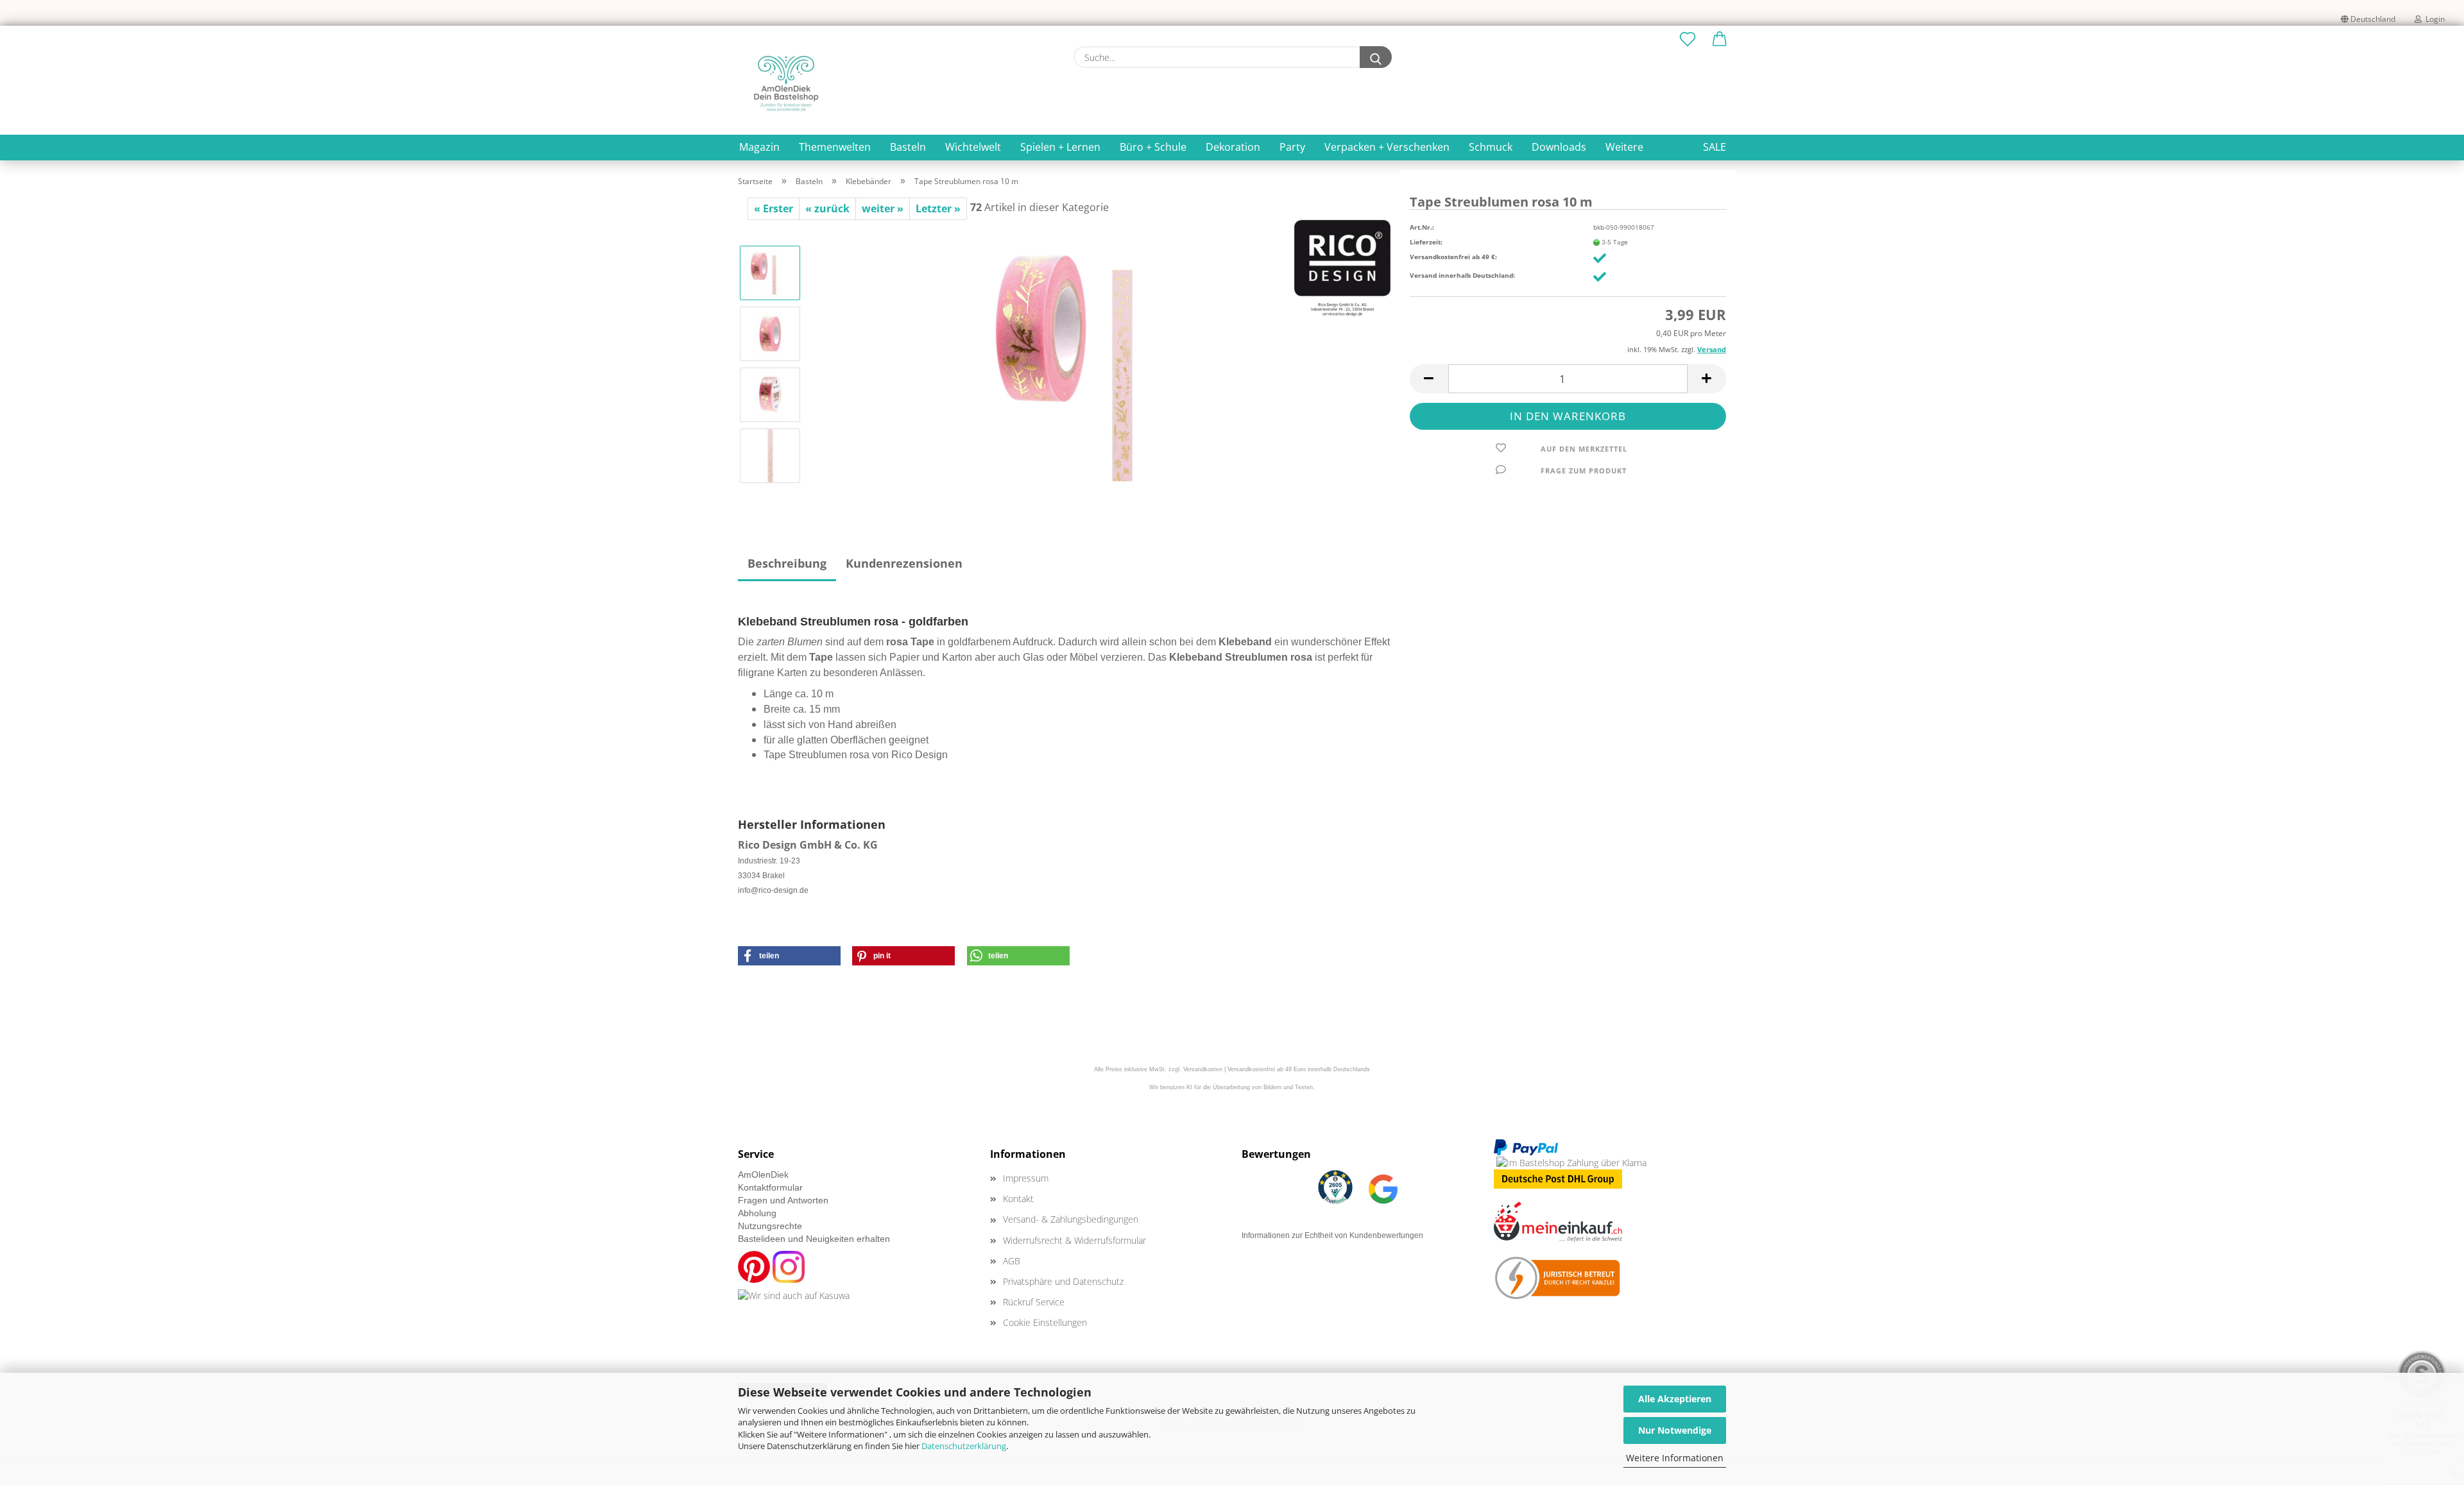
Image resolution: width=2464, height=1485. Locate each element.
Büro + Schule (1153, 147)
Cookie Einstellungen (1045, 1322)
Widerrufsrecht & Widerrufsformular (1074, 1240)
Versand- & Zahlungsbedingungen (1071, 1219)
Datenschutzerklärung (964, 1446)
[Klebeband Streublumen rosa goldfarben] (1101, 363)
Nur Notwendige (1675, 1430)
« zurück (827, 208)
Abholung (757, 1213)
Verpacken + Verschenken (1387, 147)
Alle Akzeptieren (1675, 1399)
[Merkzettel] (1688, 40)
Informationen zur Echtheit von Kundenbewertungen (1332, 1235)
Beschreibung (787, 563)
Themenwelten (835, 147)
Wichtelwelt (973, 147)
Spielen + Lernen (1060, 147)
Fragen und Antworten (783, 1200)
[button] (1720, 40)
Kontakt (1018, 1199)
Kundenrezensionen (904, 563)
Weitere (1624, 147)
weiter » (883, 208)
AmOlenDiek (763, 1175)
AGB (1012, 1261)
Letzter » (938, 208)
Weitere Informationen (1675, 1458)
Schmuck (1491, 147)
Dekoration (1233, 147)
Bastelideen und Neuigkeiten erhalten (814, 1239)
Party (1292, 147)
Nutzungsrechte (770, 1226)
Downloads (1559, 147)
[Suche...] (1376, 57)
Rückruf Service (1034, 1302)
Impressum (1026, 1178)
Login (2433, 19)
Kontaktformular (770, 1187)
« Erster (774, 208)
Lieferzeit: (1426, 242)
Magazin (759, 147)
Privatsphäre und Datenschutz (1063, 1281)
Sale (1715, 147)
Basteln (908, 147)
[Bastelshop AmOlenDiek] (786, 83)
